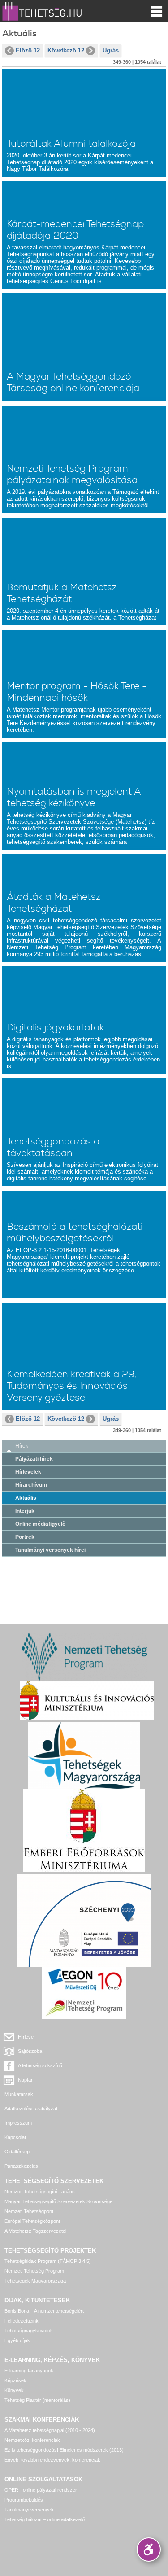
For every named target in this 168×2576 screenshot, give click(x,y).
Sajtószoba (30, 2051)
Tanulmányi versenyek (29, 2510)
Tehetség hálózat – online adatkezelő (45, 2519)
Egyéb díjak (17, 2340)
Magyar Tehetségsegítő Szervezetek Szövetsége (58, 2201)
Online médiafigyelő (40, 1524)
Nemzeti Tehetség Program (34, 2271)
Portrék (25, 1537)
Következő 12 (66, 50)
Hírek (22, 1446)
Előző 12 (28, 50)
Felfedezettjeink (22, 2321)
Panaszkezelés (21, 2166)
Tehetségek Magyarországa (35, 2281)
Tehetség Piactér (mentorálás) (37, 2400)
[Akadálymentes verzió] (149, 2550)
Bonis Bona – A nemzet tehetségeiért (44, 2311)
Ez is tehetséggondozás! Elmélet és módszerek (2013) (64, 2450)
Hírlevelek (28, 1472)
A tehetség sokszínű (40, 2065)
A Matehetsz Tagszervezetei (35, 2231)
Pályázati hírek (34, 1459)
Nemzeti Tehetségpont (29, 2211)
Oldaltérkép (17, 2152)
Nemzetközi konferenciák (32, 2440)
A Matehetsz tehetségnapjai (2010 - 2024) (50, 2430)
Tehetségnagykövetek (29, 2331)
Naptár (25, 2080)
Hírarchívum (31, 1485)
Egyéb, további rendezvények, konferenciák (52, 2460)
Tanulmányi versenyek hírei (50, 1550)
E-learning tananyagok (29, 2371)
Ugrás (111, 50)
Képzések (15, 2380)
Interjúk (25, 1511)
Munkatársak (19, 2094)
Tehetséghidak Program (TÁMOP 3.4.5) (48, 2261)
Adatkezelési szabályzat (31, 2109)
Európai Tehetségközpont (32, 2221)
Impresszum (18, 2123)
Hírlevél (26, 2037)
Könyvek (14, 2390)
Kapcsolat (15, 2137)
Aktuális (26, 1498)
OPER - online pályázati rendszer (41, 2490)
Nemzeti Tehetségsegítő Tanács (40, 2192)
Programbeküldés (24, 2500)
